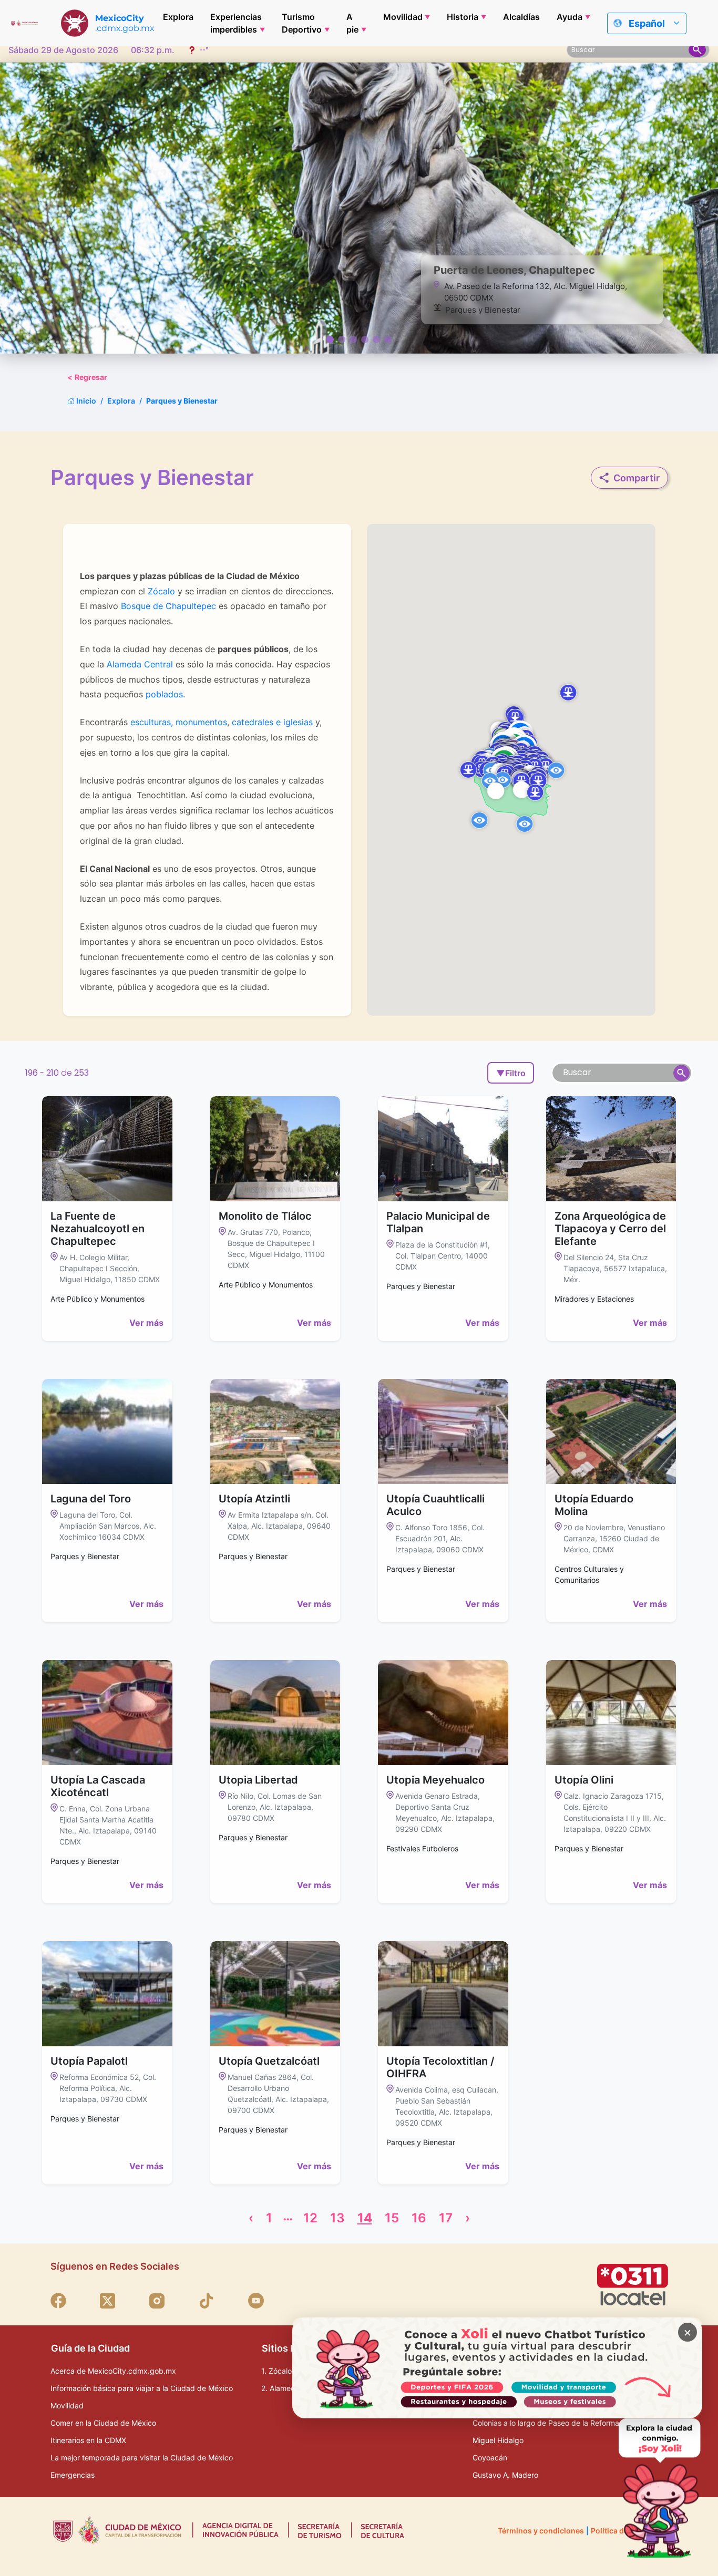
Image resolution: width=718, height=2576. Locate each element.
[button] (535, 792)
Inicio (85, 401)
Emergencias (73, 2475)
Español (647, 23)
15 (392, 2218)
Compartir (637, 478)
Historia (463, 17)
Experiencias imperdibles (236, 23)
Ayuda (570, 17)
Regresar (87, 377)
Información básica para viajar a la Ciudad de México (142, 2388)
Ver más (146, 1323)
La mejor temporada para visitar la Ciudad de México (142, 2457)
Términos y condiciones (541, 2531)
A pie (352, 23)
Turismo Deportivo (302, 23)
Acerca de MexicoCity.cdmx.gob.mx (113, 2371)
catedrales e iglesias (272, 722)
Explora (178, 17)
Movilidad (403, 17)
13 (337, 2218)
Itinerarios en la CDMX (88, 2440)
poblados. (165, 694)
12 (310, 2218)
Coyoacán (490, 2457)
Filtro (511, 1073)
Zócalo (160, 591)
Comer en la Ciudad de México (103, 2423)
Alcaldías (521, 17)
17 (446, 2218)
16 (419, 2218)
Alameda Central (140, 664)
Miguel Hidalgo (498, 2440)
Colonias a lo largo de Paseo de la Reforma (546, 2423)
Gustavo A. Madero (505, 2475)
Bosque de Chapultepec (168, 606)
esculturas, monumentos (179, 722)
